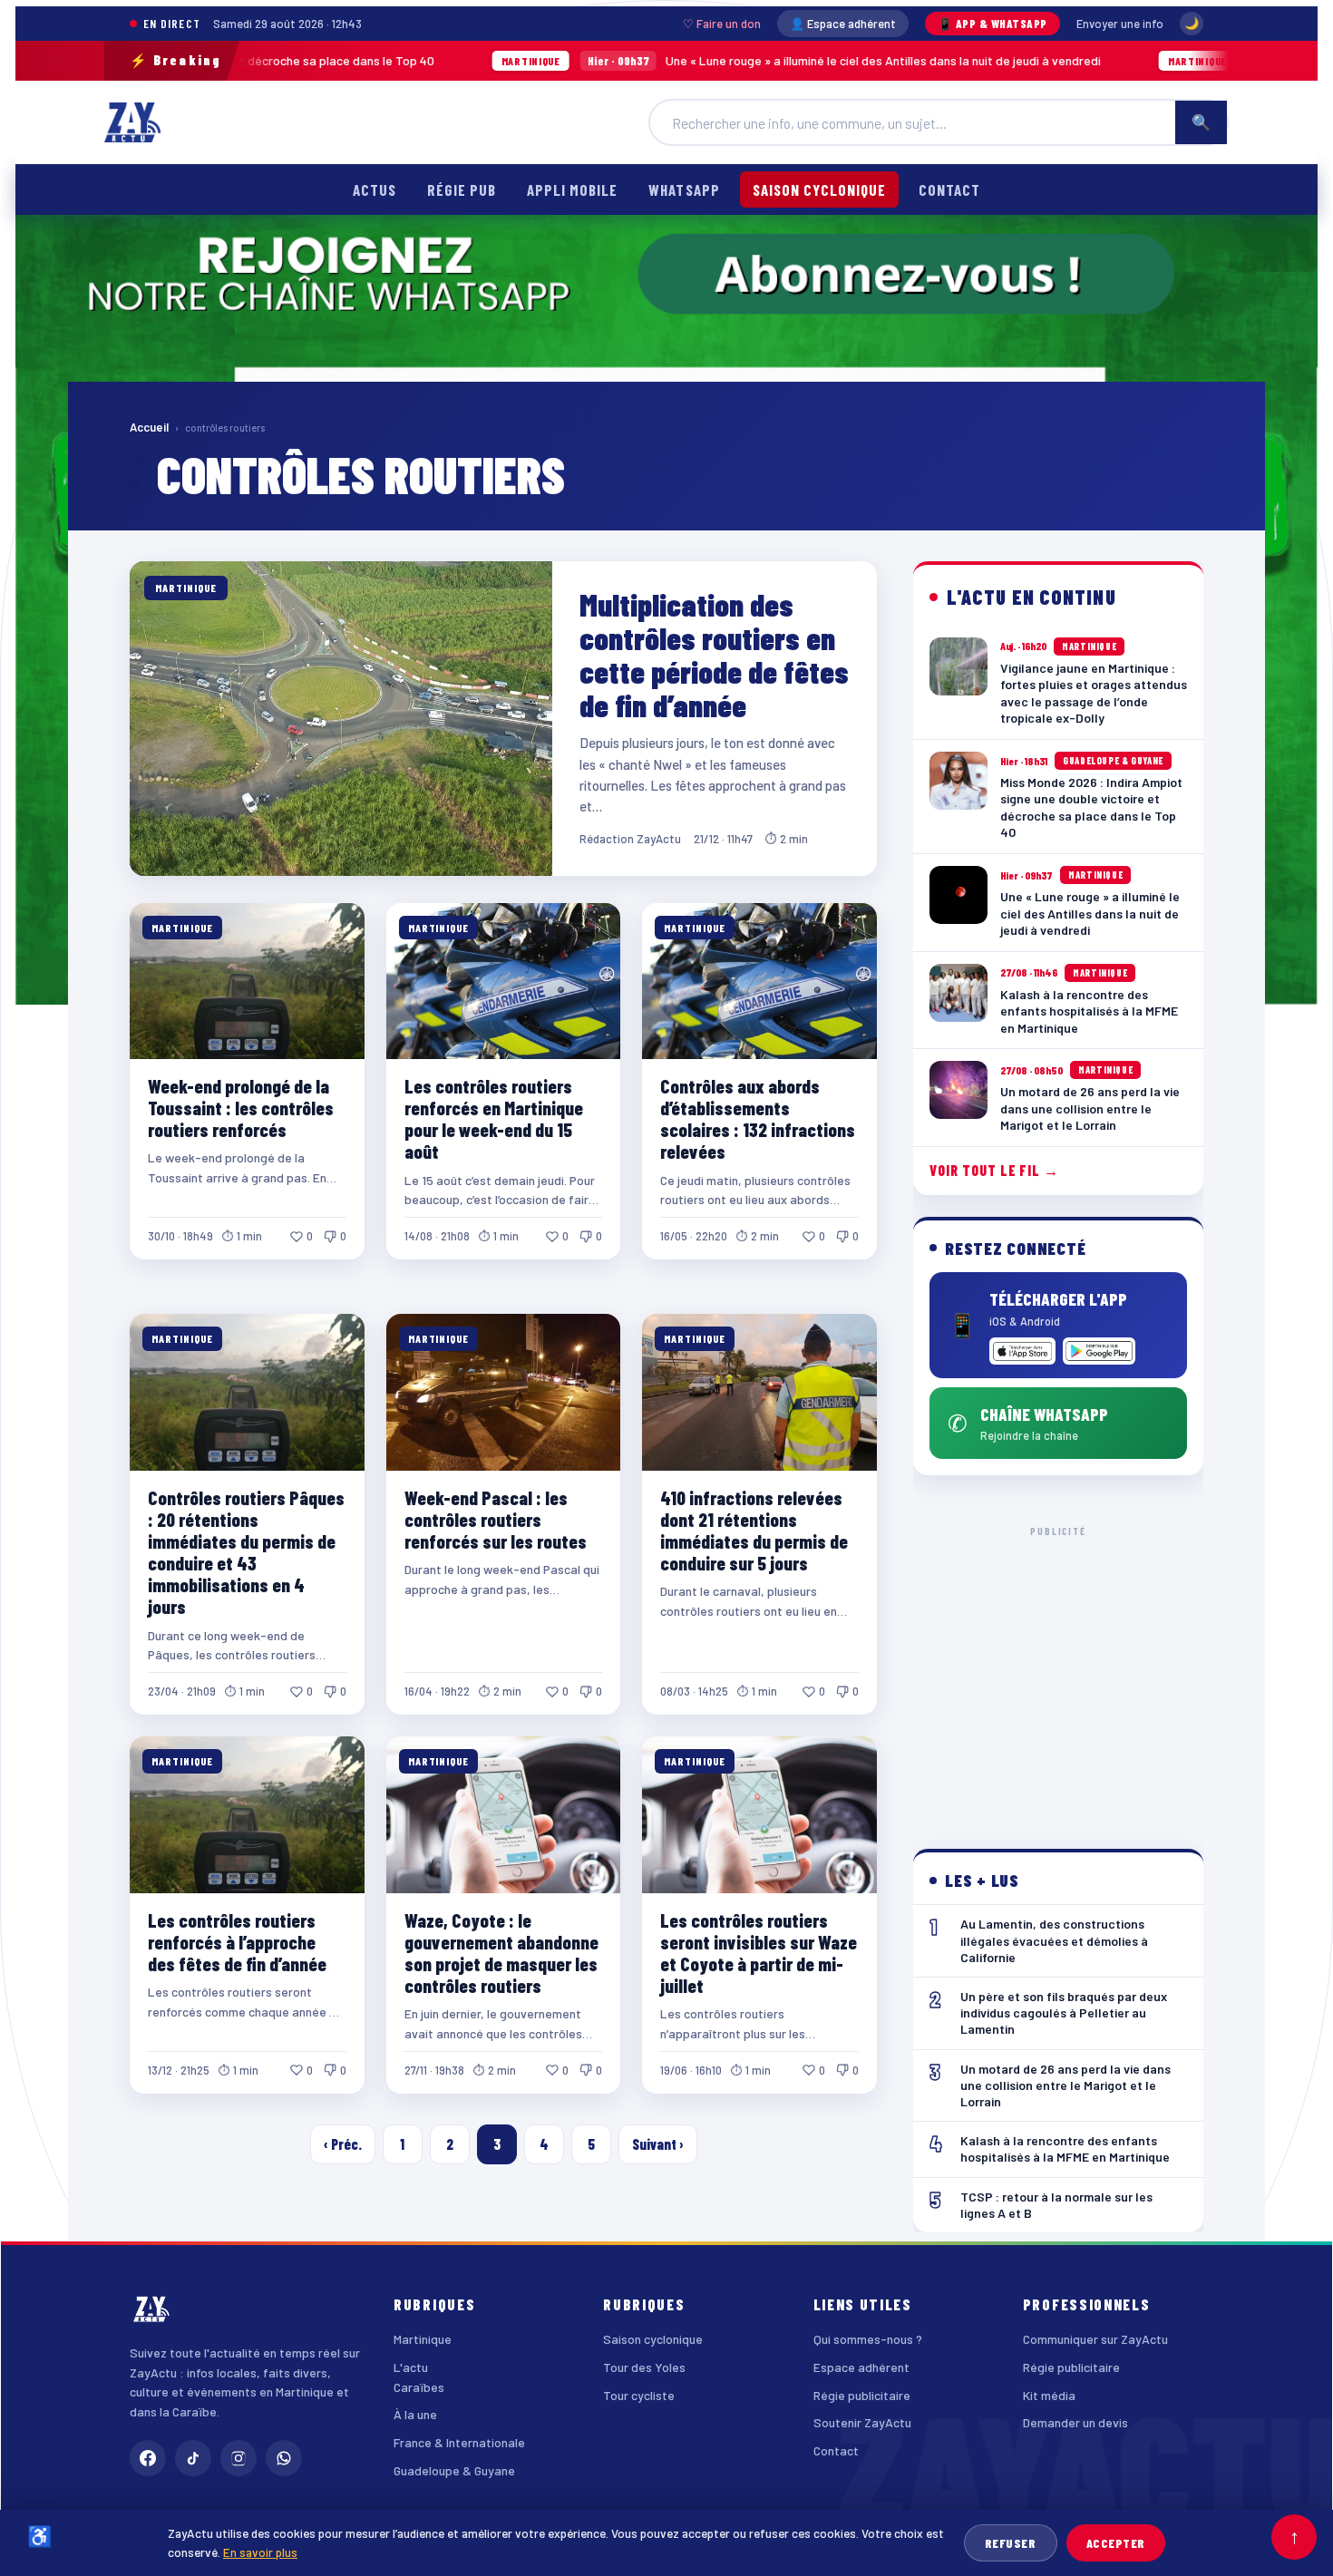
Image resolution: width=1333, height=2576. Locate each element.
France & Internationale (459, 2442)
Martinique (423, 2339)
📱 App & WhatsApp (992, 24)
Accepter (1116, 2543)
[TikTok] (193, 2458)
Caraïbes (419, 2387)
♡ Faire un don (722, 24)
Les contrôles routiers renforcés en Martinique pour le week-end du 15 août (494, 1118)
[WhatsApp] (284, 2458)
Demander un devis (1075, 2422)
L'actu (411, 2367)
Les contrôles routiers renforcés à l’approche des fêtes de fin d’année (237, 1942)
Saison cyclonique (819, 190)
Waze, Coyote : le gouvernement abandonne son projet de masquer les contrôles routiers (501, 1953)
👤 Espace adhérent (843, 24)
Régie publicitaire (862, 2395)
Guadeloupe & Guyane (454, 2470)
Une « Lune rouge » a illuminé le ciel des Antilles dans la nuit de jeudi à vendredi (642, 60)
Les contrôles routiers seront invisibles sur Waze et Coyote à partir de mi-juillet (759, 1953)
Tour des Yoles (644, 2367)
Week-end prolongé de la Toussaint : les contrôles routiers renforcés (241, 1108)
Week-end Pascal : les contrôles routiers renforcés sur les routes (496, 1519)
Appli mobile (572, 190)
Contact (949, 190)
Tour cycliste (639, 2395)
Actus (375, 190)
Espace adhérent (861, 2367)
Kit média (1049, 2395)
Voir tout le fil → (994, 1170)
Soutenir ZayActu (862, 2422)
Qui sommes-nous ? (868, 2339)
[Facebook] (148, 2458)
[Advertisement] (1059, 1673)
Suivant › (658, 2144)
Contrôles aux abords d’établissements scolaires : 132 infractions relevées (758, 1118)
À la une (415, 2414)
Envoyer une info (1120, 24)
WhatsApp (684, 190)
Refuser (1011, 2543)
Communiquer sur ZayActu (1095, 2339)
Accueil (149, 427)
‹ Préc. (343, 2144)
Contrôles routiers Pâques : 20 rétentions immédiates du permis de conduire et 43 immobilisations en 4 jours (246, 1552)
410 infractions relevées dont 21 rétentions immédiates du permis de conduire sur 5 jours (754, 1530)
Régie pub (462, 190)
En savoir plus (260, 2552)
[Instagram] (238, 2458)
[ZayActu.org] (132, 122)
